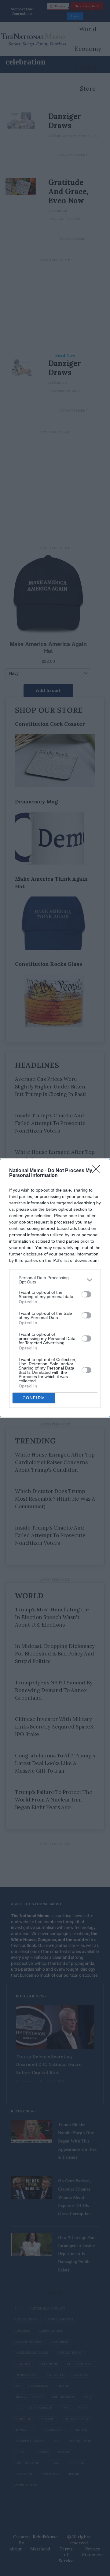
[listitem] (55, 1280)
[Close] (98, 1171)
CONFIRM (34, 1398)
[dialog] (55, 1288)
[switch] (86, 1294)
